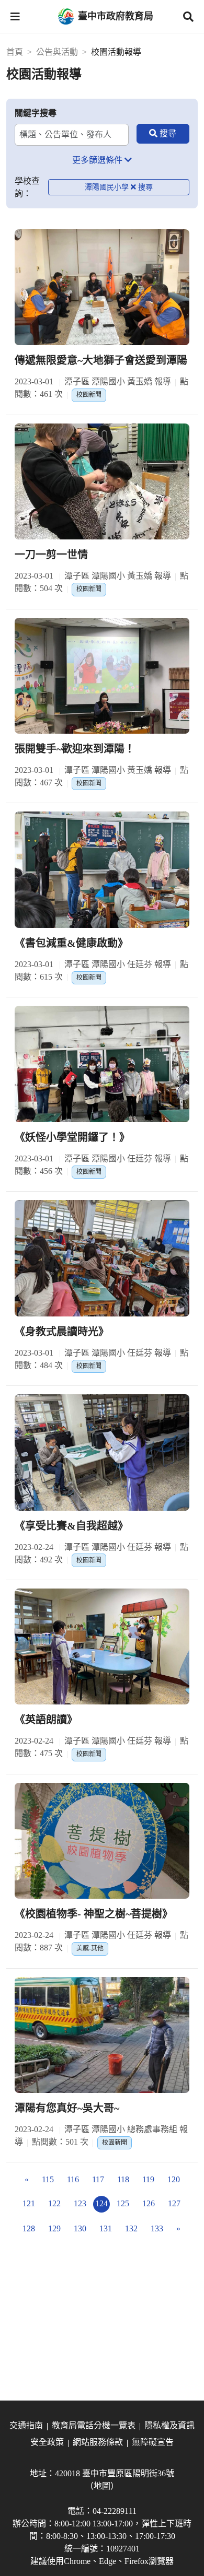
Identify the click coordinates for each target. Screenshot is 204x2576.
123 (80, 2203)
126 (149, 2203)
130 (80, 2228)
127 (174, 2203)
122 (54, 2203)
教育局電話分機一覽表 (94, 2425)
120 (174, 2179)
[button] (15, 17)
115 (48, 2179)
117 (98, 2179)
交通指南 (26, 2425)
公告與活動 (57, 52)
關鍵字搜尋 (36, 113)
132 (131, 2228)
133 (157, 2228)
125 (123, 2203)
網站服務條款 (98, 2442)
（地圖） (102, 2486)
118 (123, 2179)
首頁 (15, 52)
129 (54, 2228)
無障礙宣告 (153, 2442)
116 (73, 2179)
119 (148, 2179)
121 (29, 2203)
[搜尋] (163, 134)
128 (29, 2228)
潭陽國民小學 (107, 187)
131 (106, 2228)
